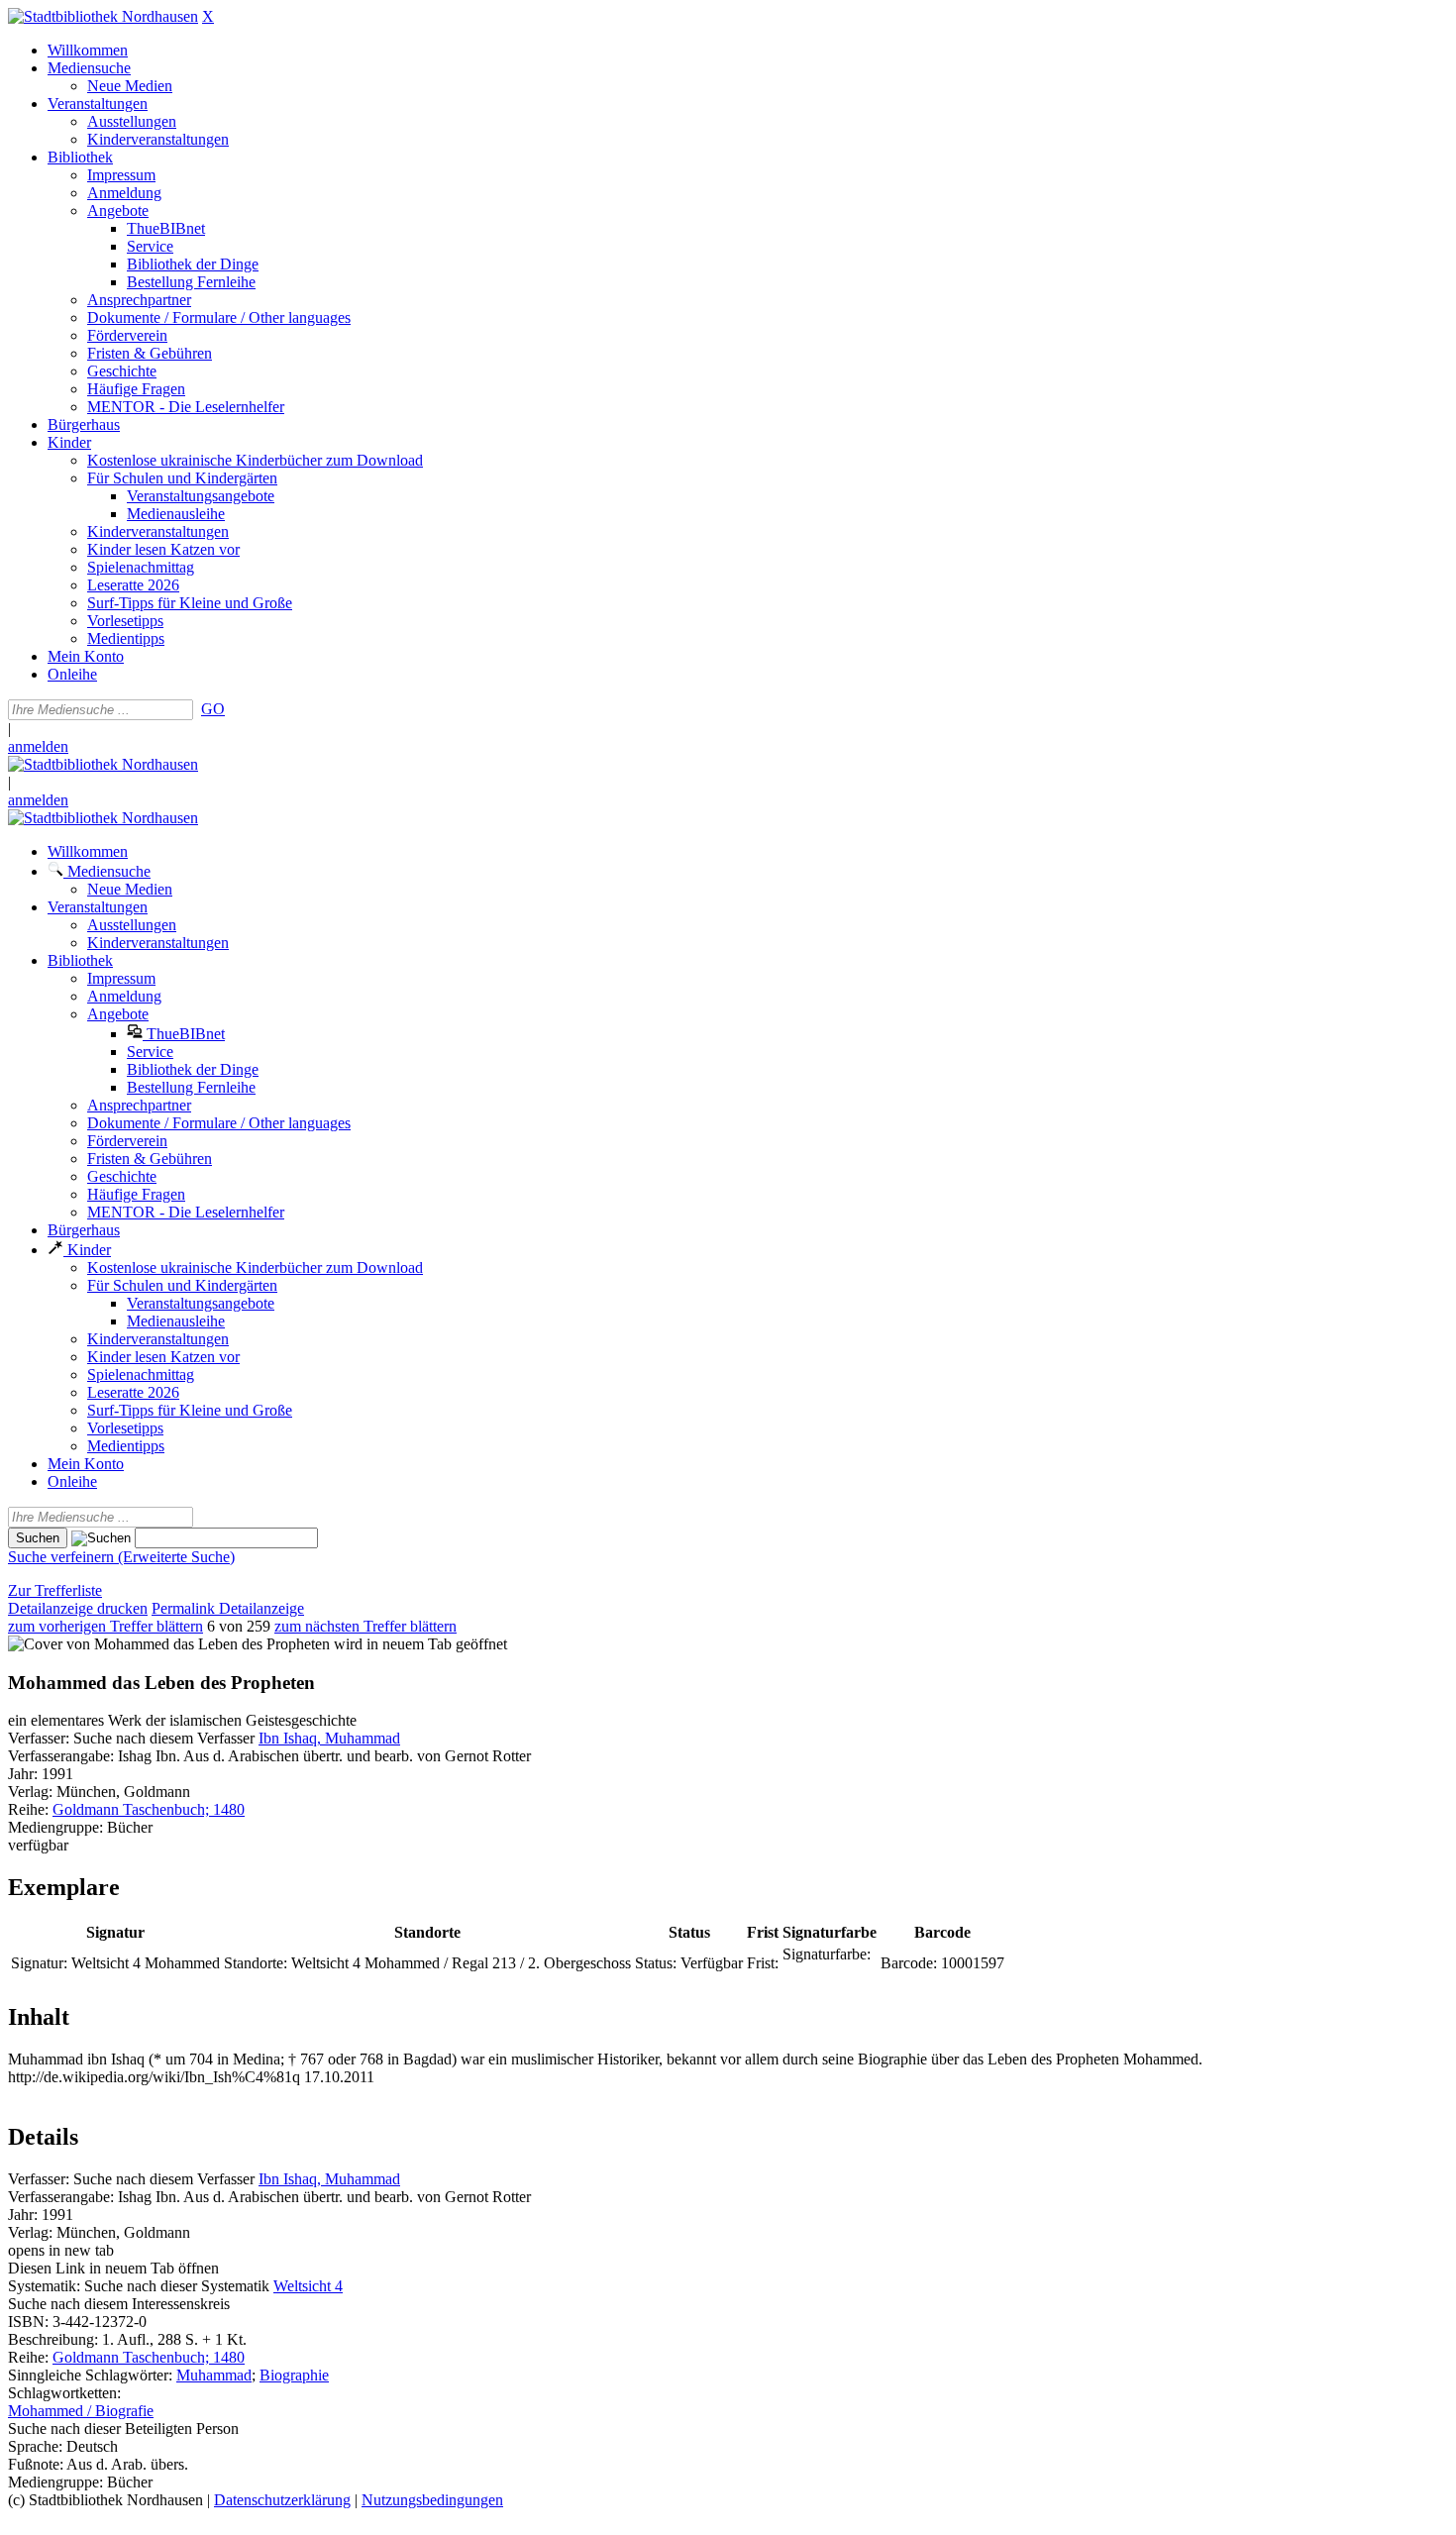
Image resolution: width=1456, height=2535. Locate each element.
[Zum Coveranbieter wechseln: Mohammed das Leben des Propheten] (169, 1644)
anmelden (38, 746)
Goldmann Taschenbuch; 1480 (149, 1809)
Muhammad (214, 2375)
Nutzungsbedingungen (432, 2500)
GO (213, 709)
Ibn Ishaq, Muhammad (329, 1738)
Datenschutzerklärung (282, 2500)
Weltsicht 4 (308, 2286)
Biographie (294, 2375)
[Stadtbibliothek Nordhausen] (103, 16)
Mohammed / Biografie (81, 2411)
